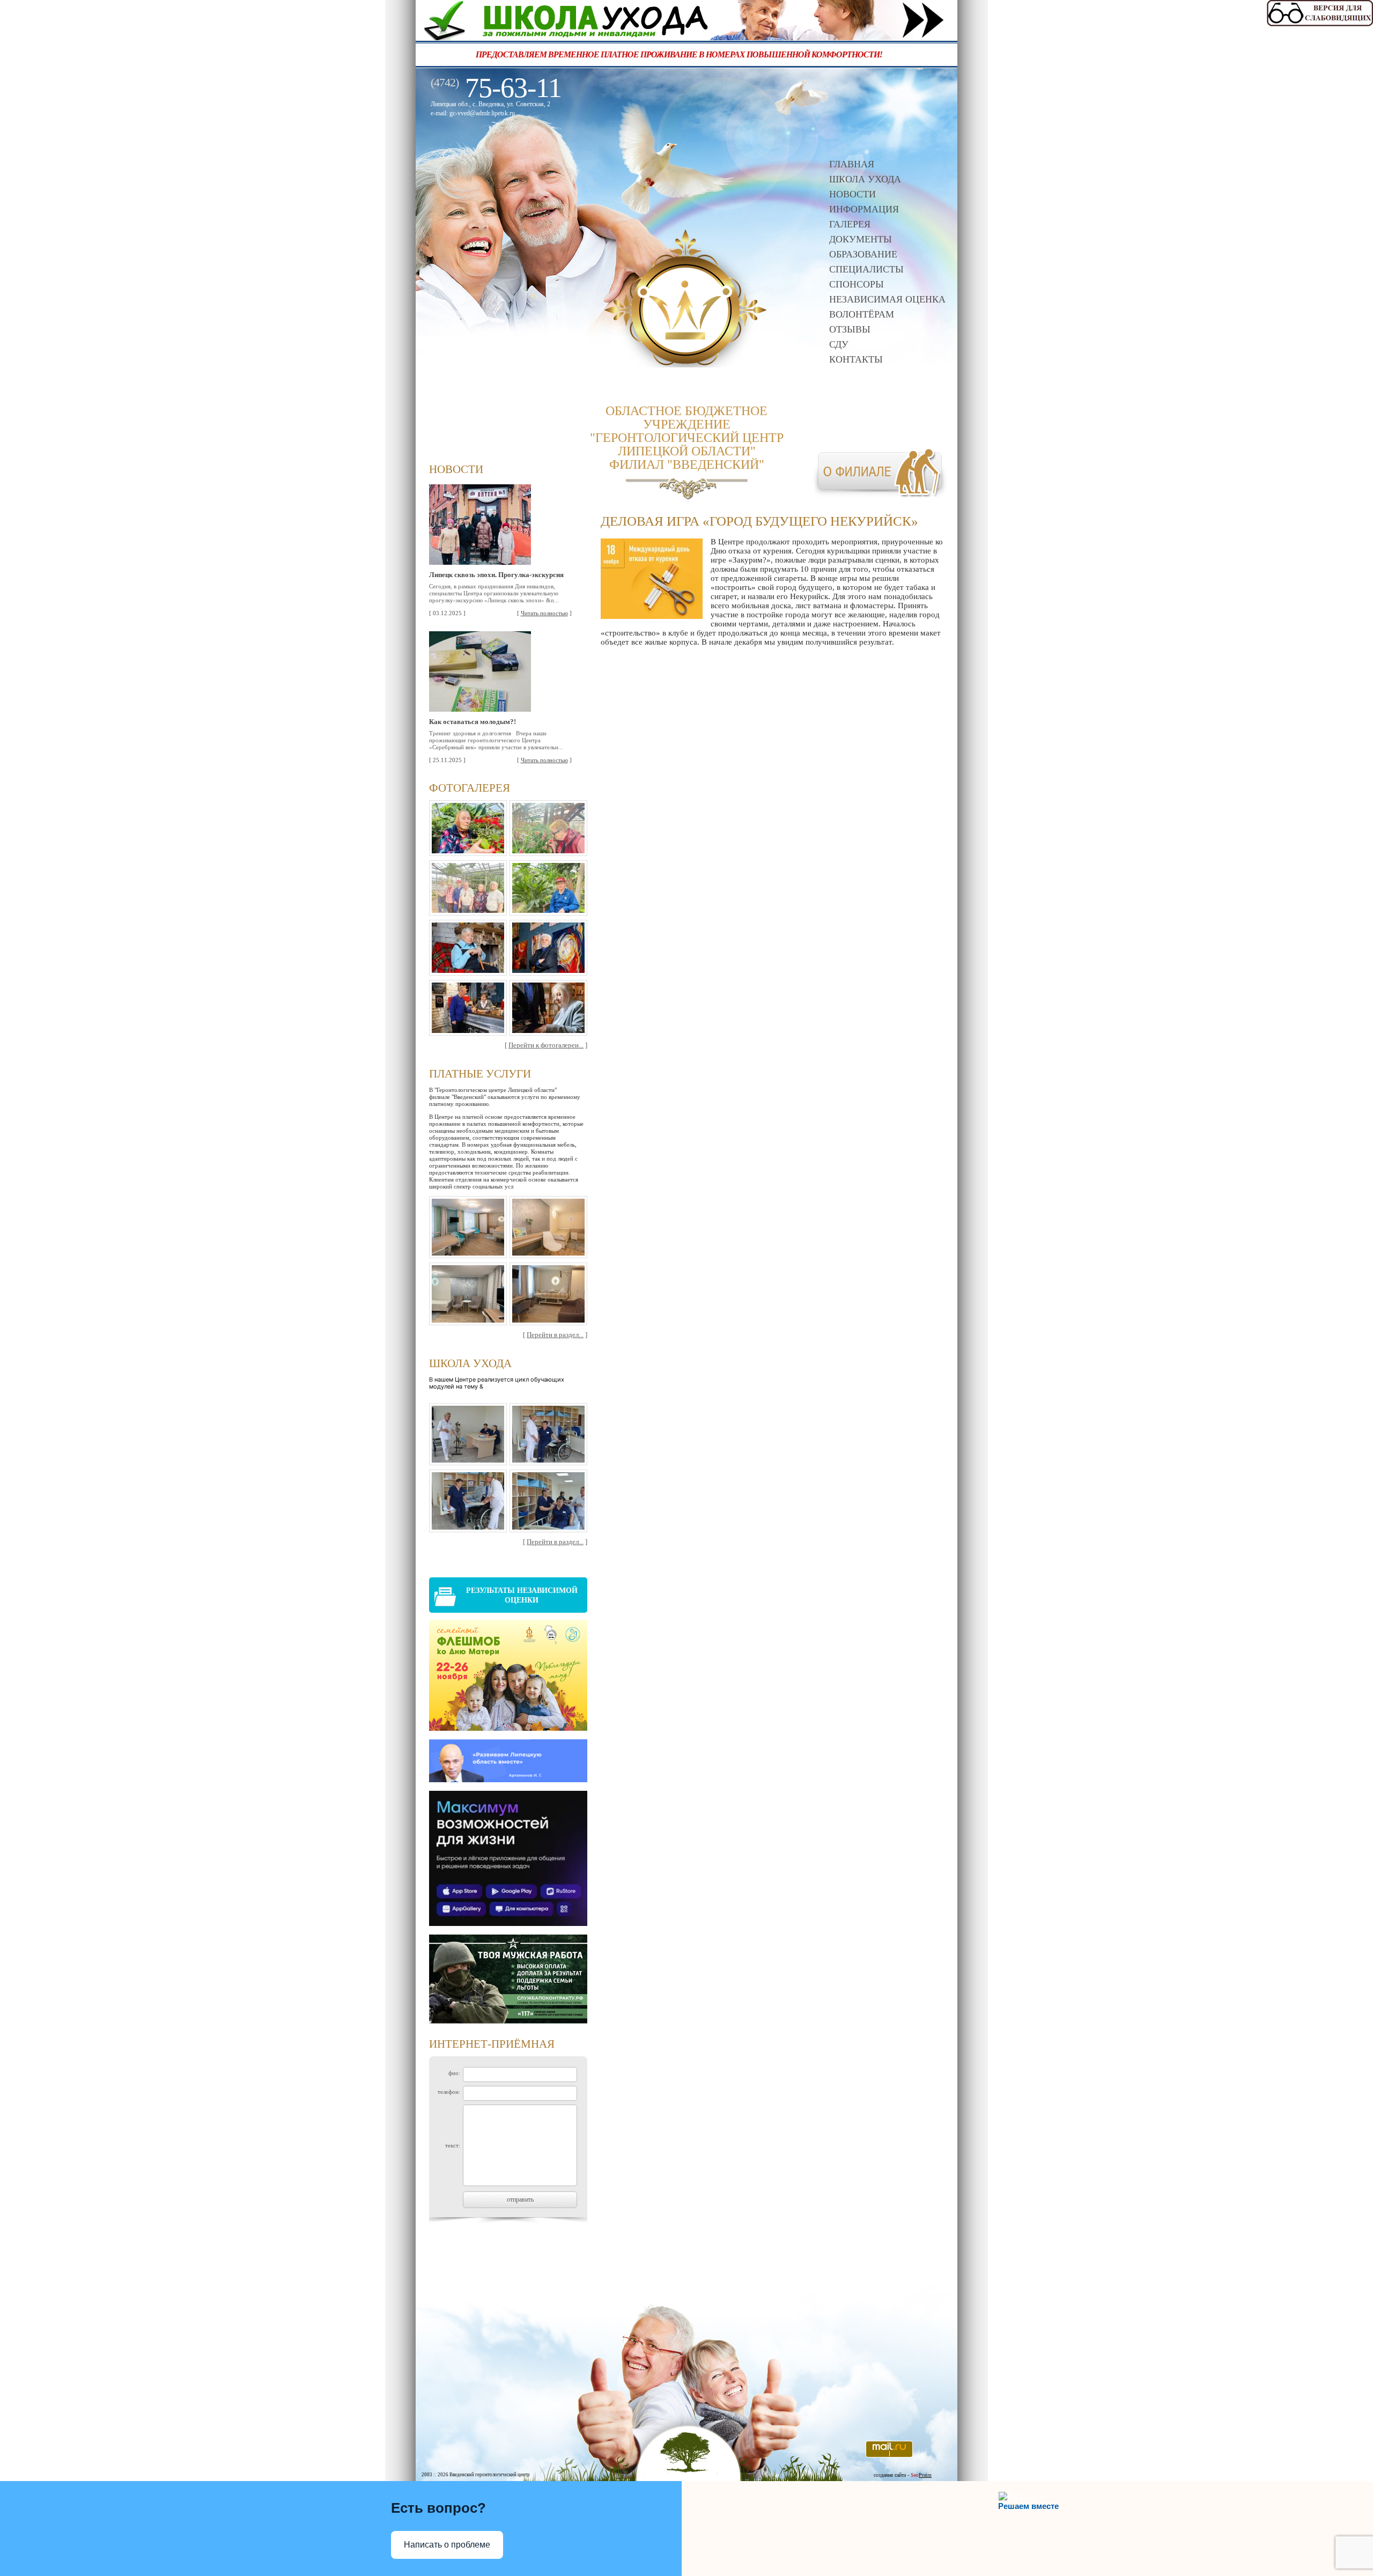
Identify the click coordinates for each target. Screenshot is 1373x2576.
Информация (864, 209)
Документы (861, 239)
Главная (852, 164)
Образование (863, 254)
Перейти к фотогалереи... (546, 1045)
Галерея (850, 224)
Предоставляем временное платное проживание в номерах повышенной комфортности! (644, 54)
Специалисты (866, 269)
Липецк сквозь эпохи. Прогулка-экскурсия (496, 575)
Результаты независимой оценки (522, 1595)
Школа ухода (865, 179)
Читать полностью (544, 613)
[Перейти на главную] (686, 364)
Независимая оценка (887, 299)
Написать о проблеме (447, 2545)
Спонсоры (857, 284)
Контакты (856, 359)
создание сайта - (903, 2475)
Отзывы (850, 329)
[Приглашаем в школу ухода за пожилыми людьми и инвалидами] (686, 37)
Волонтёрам (862, 314)
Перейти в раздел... (555, 1335)
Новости (852, 194)
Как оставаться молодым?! (473, 722)
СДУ (839, 344)
